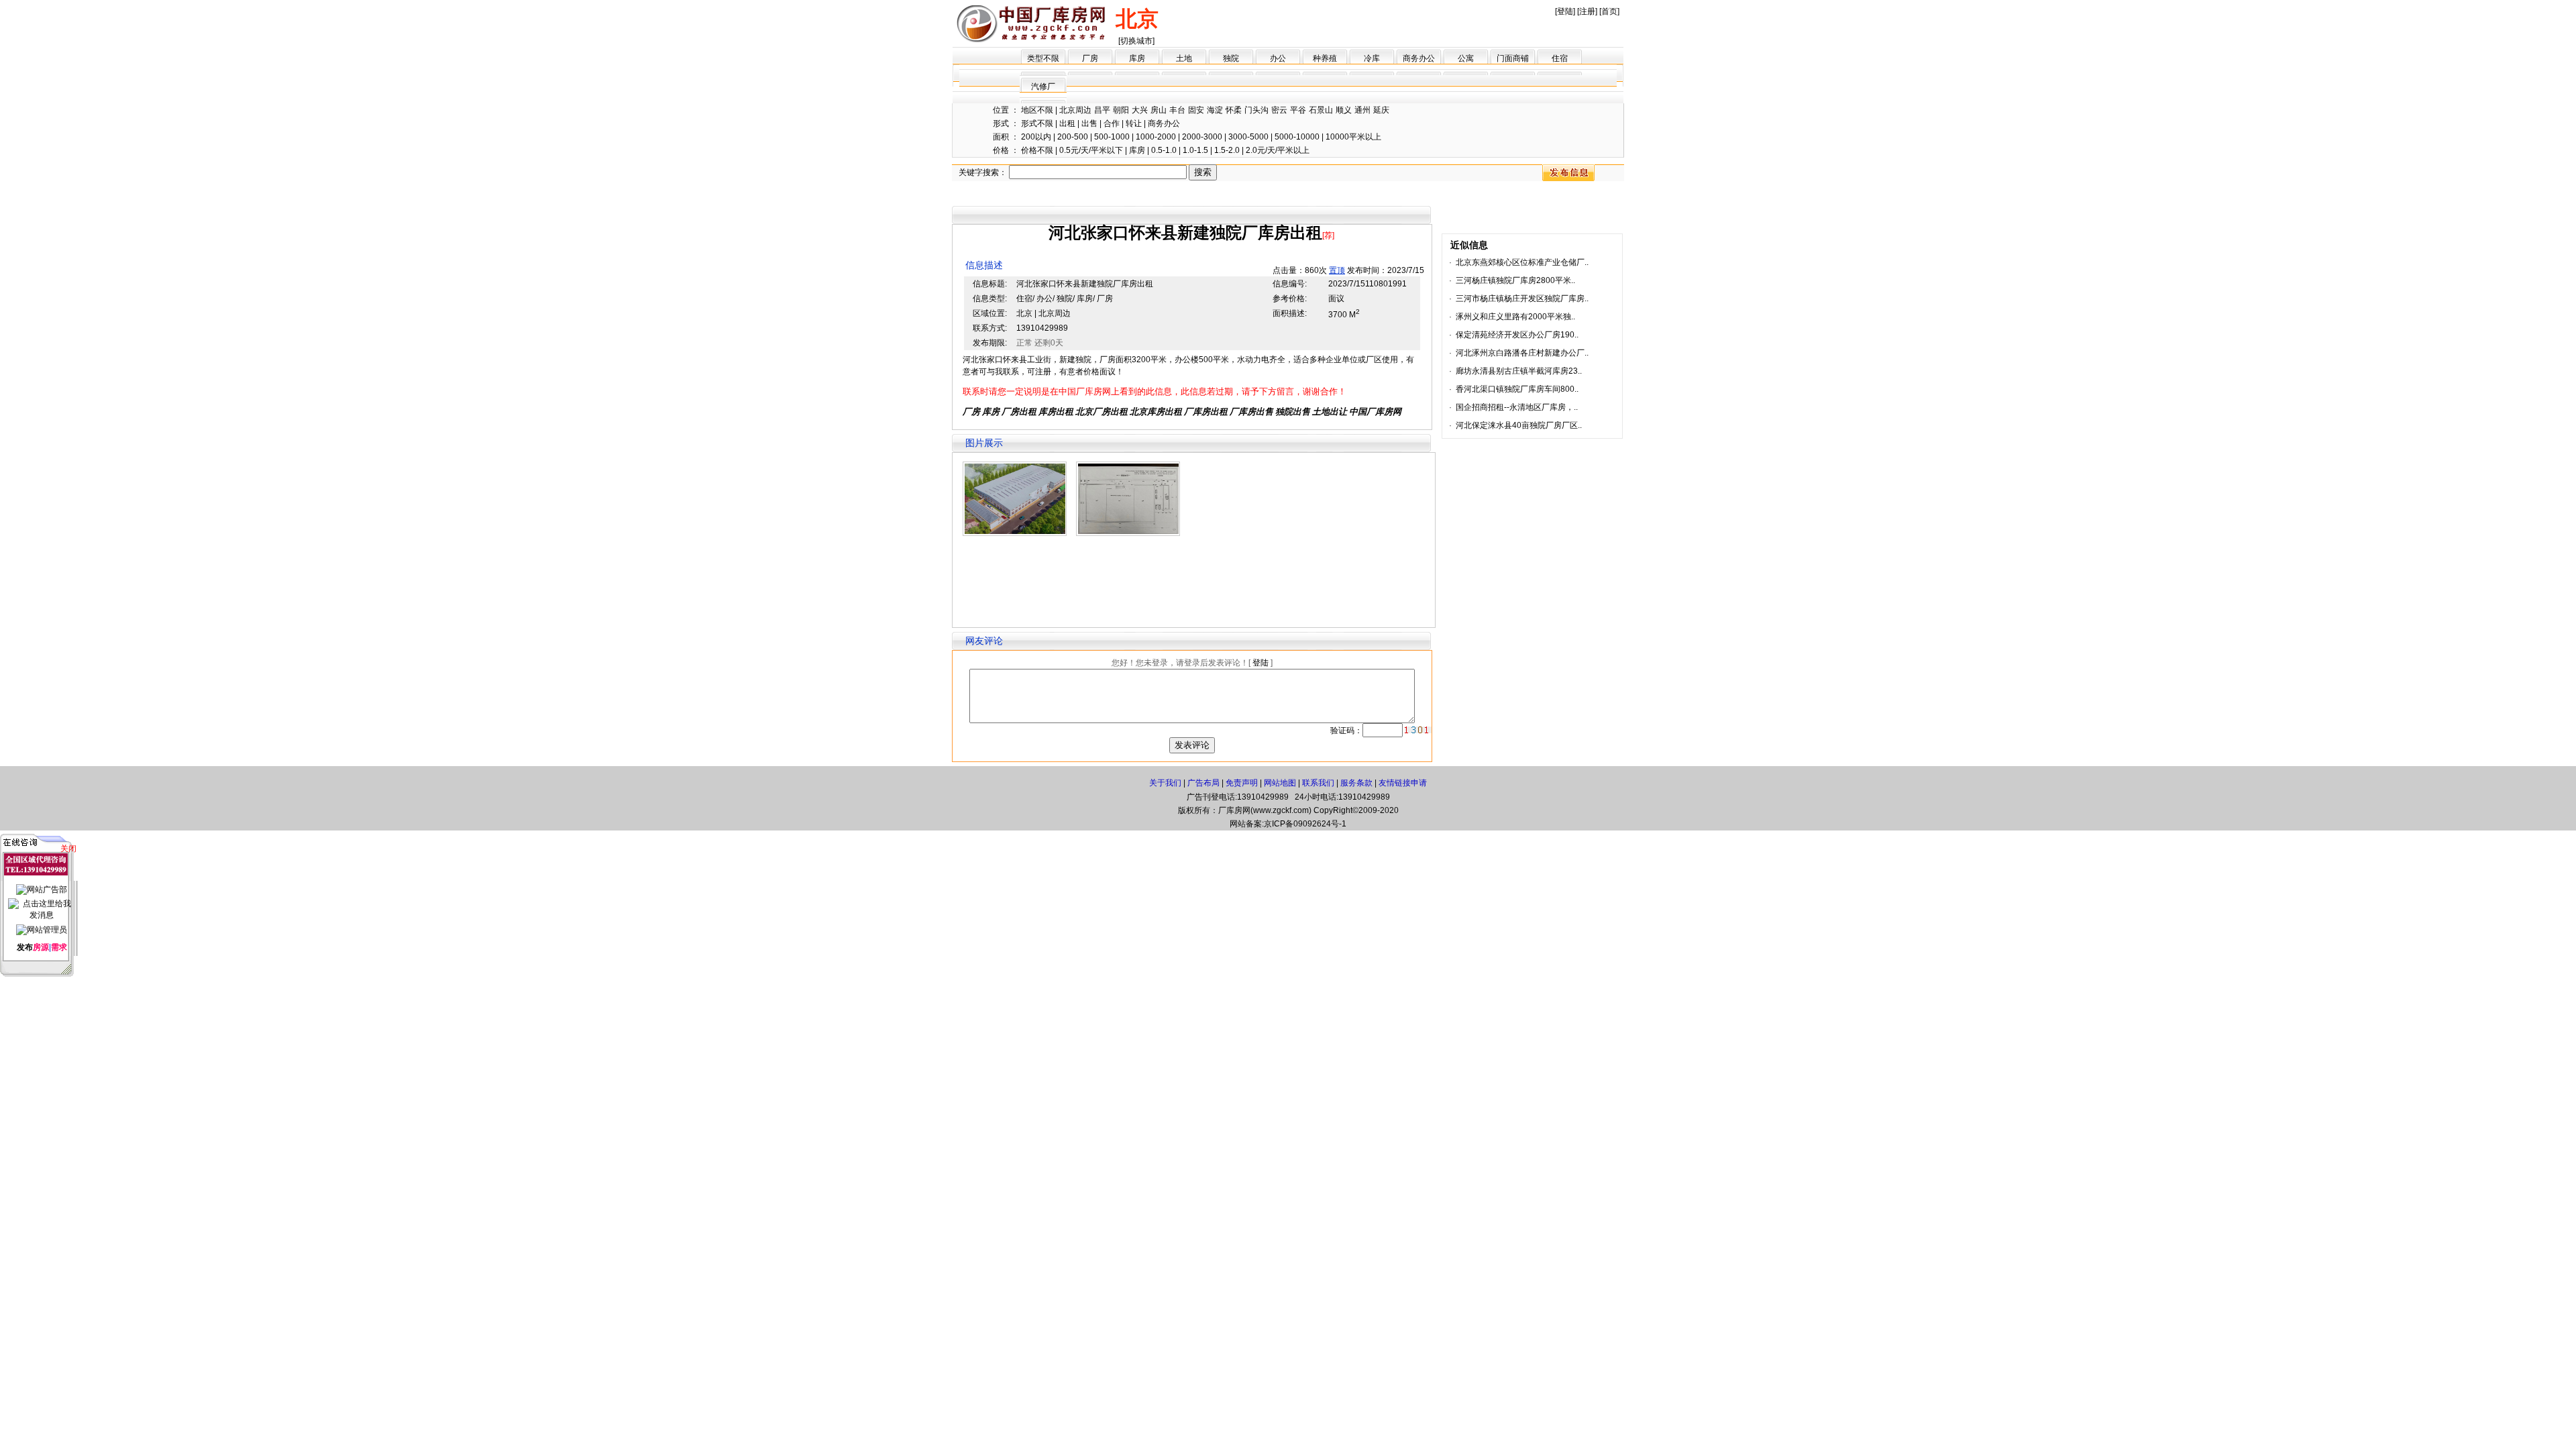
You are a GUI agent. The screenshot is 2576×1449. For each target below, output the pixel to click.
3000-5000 (1248, 137)
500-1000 (1112, 137)
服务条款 (1356, 783)
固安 (1196, 110)
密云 (1279, 110)
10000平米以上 (1353, 137)
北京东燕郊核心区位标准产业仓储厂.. (1522, 262)
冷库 (1372, 58)
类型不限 (1043, 58)
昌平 (1102, 110)
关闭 (68, 849)
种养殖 (1325, 58)
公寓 (1466, 58)
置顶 (1337, 270)
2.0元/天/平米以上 (1278, 150)
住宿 (1560, 58)
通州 (1362, 110)
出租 (1067, 123)
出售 (1089, 123)
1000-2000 (1156, 137)
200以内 (1036, 137)
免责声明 (1242, 783)
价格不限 (1037, 150)
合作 (1112, 123)
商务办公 (1419, 58)
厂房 (1090, 58)
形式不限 (1037, 123)
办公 (1278, 58)
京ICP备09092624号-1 (1305, 824)
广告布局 (1203, 783)
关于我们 (1165, 783)
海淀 (1215, 110)
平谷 (1298, 110)
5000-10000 (1297, 137)
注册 (1587, 11)
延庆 (1381, 110)
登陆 (1565, 11)
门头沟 (1256, 110)
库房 (1137, 58)
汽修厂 (1043, 87)
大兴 (1140, 110)
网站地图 (1280, 783)
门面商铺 (1513, 58)
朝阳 (1121, 110)
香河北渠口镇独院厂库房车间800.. (1517, 389)
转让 (1134, 123)
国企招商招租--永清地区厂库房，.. (1517, 407)
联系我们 (1318, 783)
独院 (1231, 58)
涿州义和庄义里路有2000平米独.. (1515, 317)
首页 (1609, 11)
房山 (1159, 110)
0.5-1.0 (1164, 150)
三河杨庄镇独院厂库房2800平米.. (1515, 280)
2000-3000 (1202, 137)
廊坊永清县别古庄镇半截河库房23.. (1519, 371)
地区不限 (1037, 110)
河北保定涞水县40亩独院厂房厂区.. (1519, 425)
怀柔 (1234, 110)
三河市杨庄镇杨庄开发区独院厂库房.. (1522, 299)
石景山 (1321, 110)
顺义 (1344, 110)
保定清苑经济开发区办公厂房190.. (1517, 335)
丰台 (1177, 110)
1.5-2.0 (1227, 150)
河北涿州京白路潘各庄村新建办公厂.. (1522, 353)
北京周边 (1075, 110)
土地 (1184, 58)
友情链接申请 (1403, 783)
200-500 (1073, 137)
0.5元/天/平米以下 (1091, 150)
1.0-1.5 (1195, 150)
